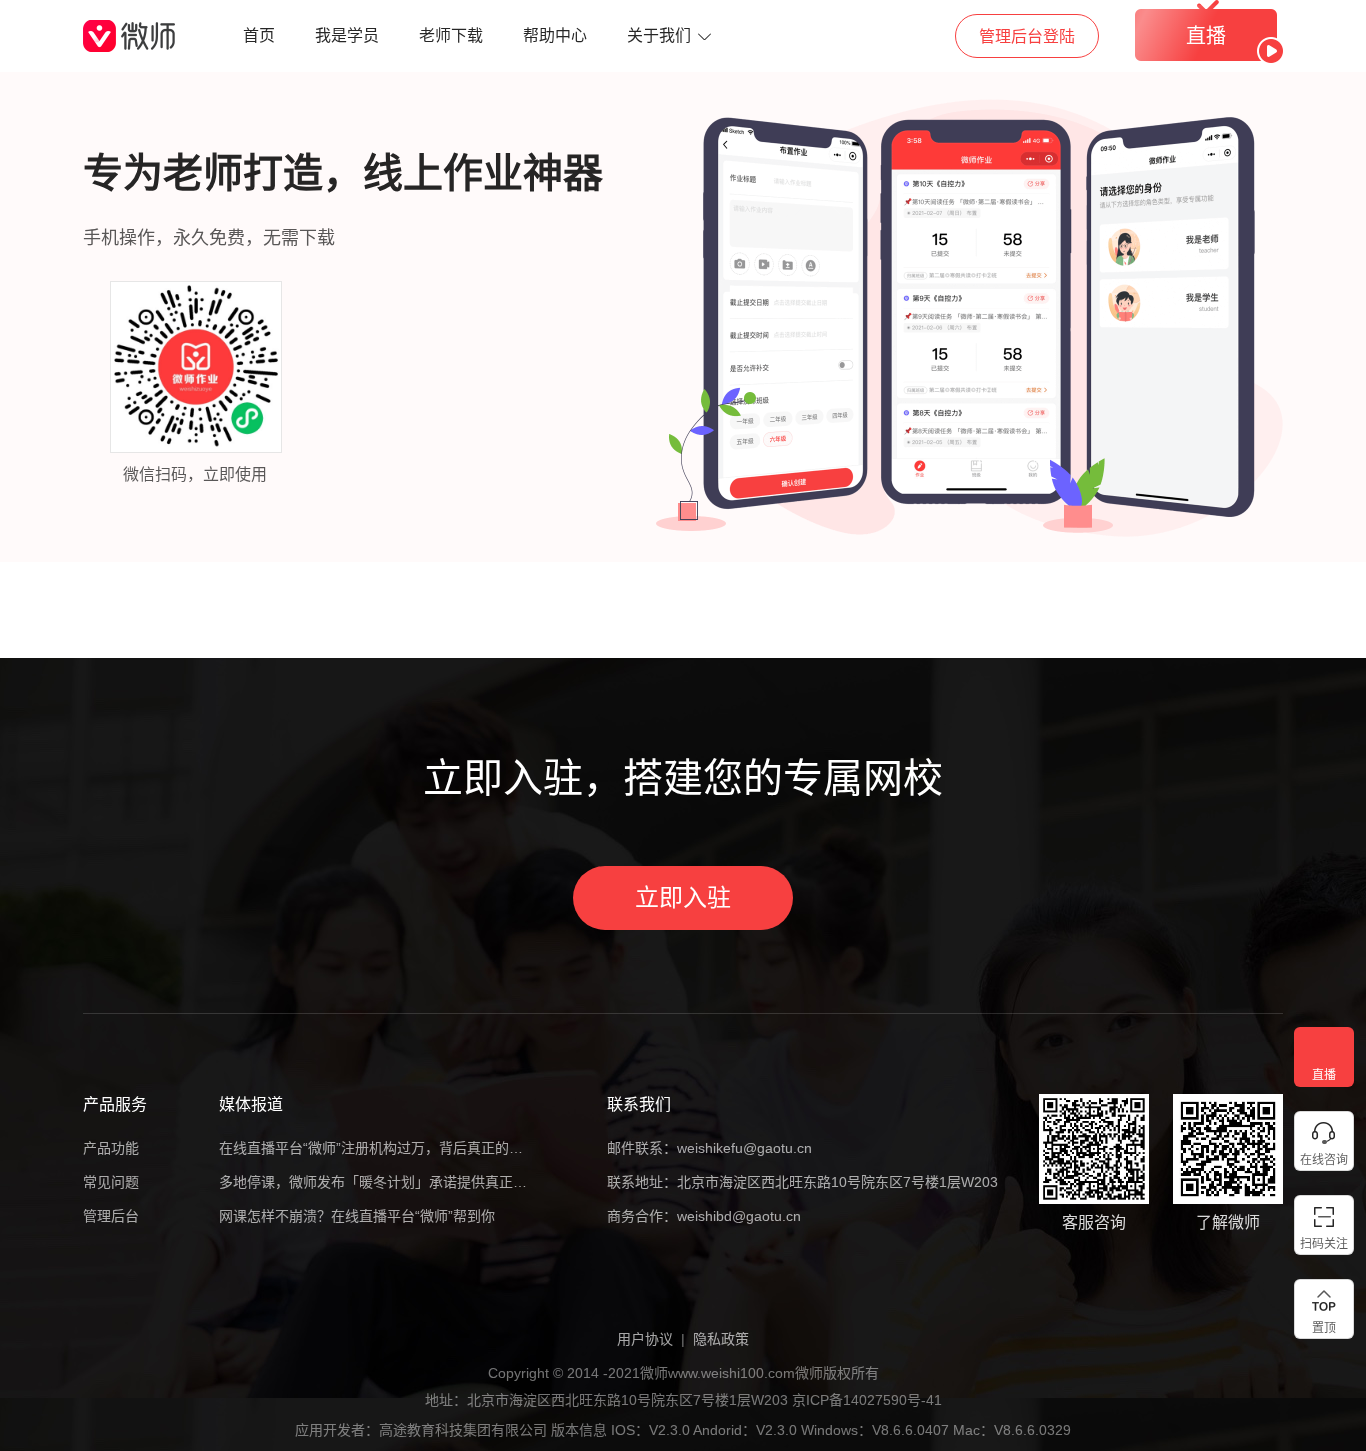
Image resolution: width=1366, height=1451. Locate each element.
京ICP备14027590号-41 (867, 1400)
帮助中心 (555, 35)
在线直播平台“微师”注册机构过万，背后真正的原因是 (373, 1148)
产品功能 (111, 1148)
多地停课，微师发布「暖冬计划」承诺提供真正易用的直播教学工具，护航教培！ (373, 1182)
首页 (259, 35)
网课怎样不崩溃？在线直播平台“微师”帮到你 (357, 1216)
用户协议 (645, 1339)
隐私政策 (721, 1339)
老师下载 (451, 35)
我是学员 (347, 35)
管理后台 (111, 1216)
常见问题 (111, 1182)
